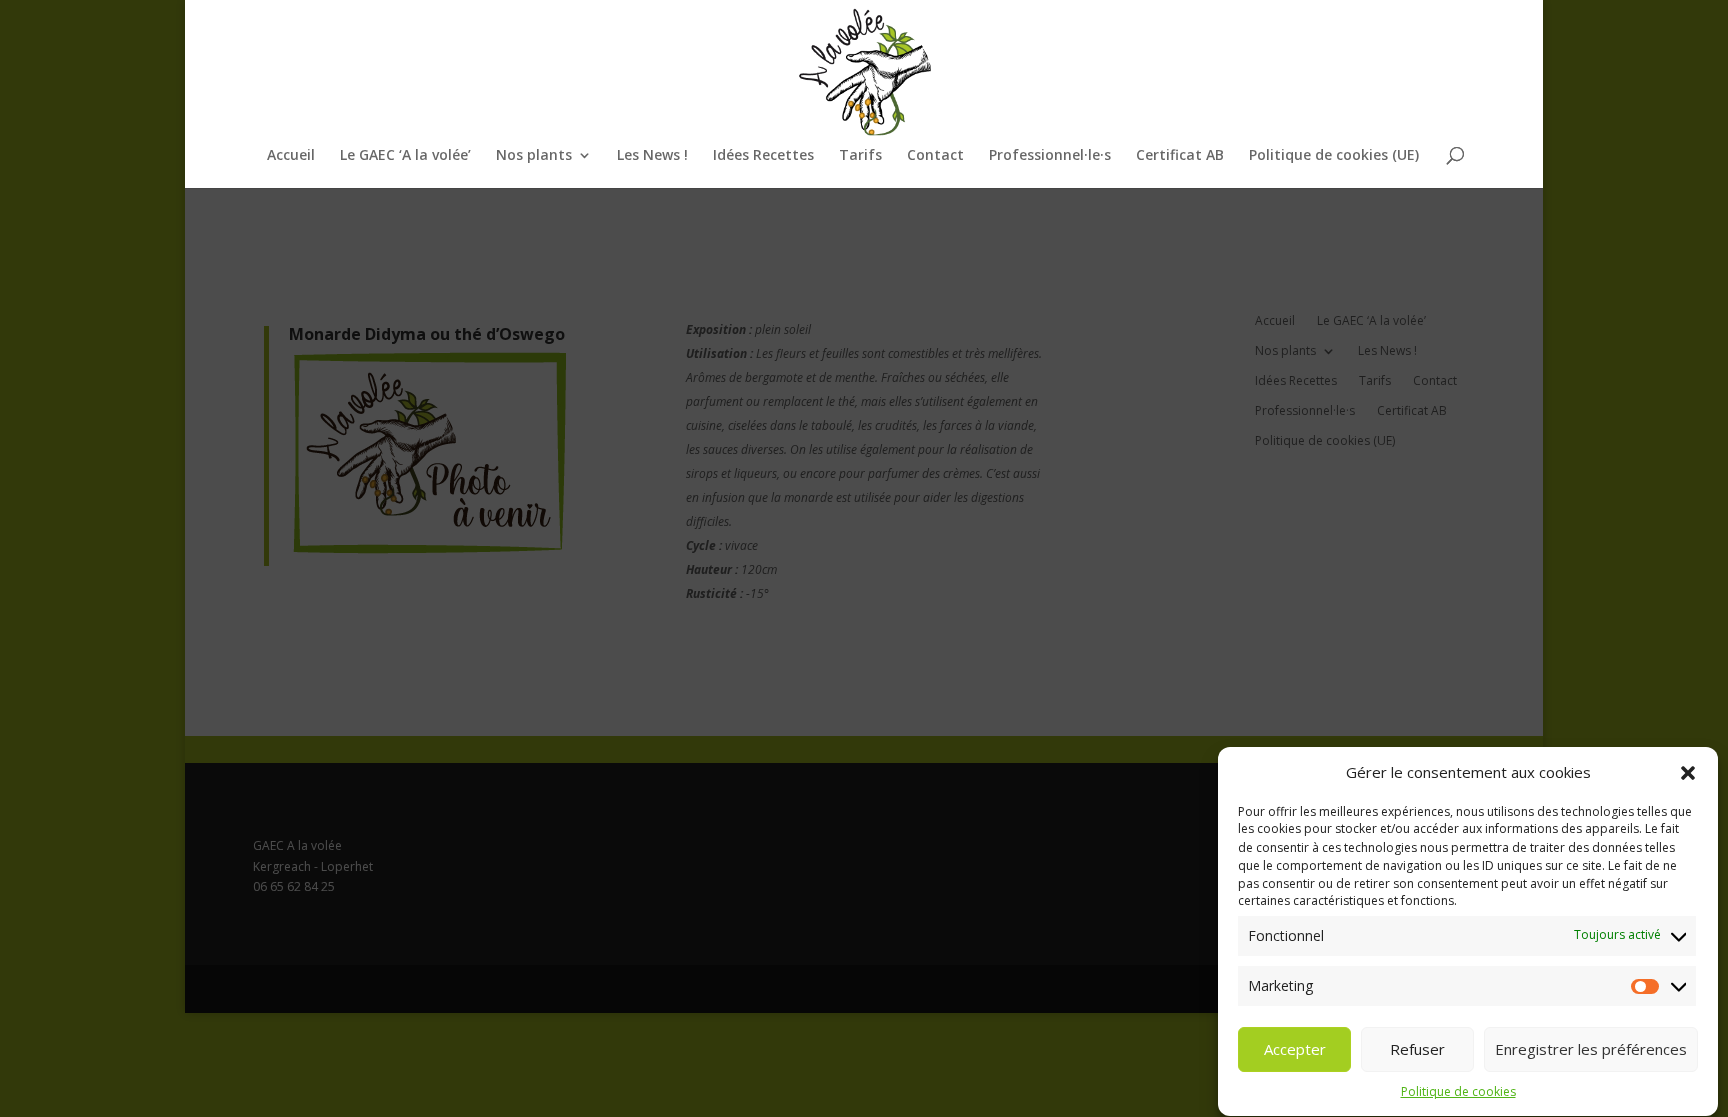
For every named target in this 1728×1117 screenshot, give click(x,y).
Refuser (1417, 1049)
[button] (1688, 773)
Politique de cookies (1458, 1091)
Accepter (1295, 1049)
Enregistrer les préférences (1591, 1049)
